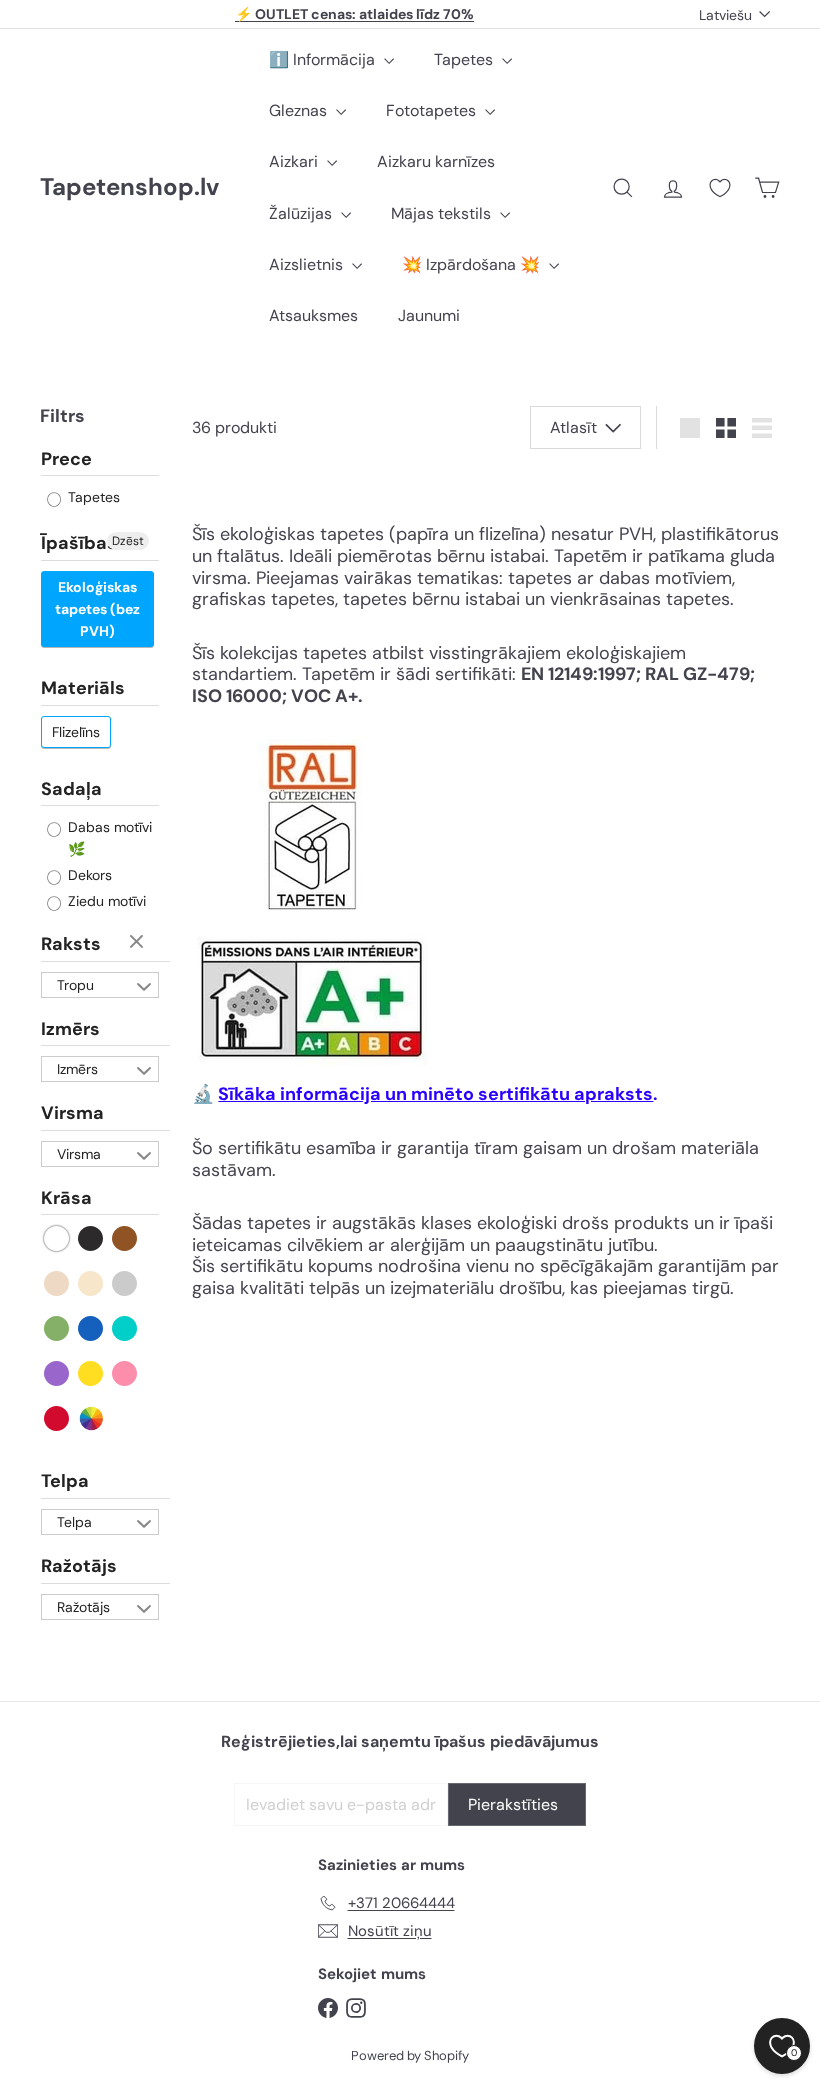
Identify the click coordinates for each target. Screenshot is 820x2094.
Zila (91, 1328)
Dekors (88, 875)
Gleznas (300, 110)
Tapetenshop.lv (129, 187)
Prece (66, 460)
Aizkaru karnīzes (436, 161)
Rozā (125, 1373)
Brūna (125, 1238)
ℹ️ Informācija (324, 59)
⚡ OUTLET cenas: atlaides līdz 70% (354, 14)
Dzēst (128, 541)
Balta (57, 1238)
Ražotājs (79, 1566)
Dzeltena (91, 1373)
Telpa (65, 1481)
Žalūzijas (302, 213)
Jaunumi (429, 315)
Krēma (91, 1283)
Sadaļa (71, 789)
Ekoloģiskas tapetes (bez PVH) (97, 609)
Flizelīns (76, 732)
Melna (91, 1238)
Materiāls (83, 688)
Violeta (57, 1373)
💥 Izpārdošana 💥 (473, 264)
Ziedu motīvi (105, 901)
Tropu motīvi (76, 987)
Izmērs (70, 1029)
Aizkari (295, 161)
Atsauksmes (313, 315)
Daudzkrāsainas (91, 1418)
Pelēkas (125, 1283)
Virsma (72, 1113)
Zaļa (57, 1328)
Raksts (71, 944)
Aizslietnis (308, 264)
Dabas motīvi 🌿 (108, 838)
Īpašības (79, 543)
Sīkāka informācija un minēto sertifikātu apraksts (435, 1094)
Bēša (57, 1283)
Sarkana (57, 1418)
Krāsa (66, 1198)
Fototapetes (433, 110)
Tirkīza (125, 1328)
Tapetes (465, 59)
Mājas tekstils (443, 213)
